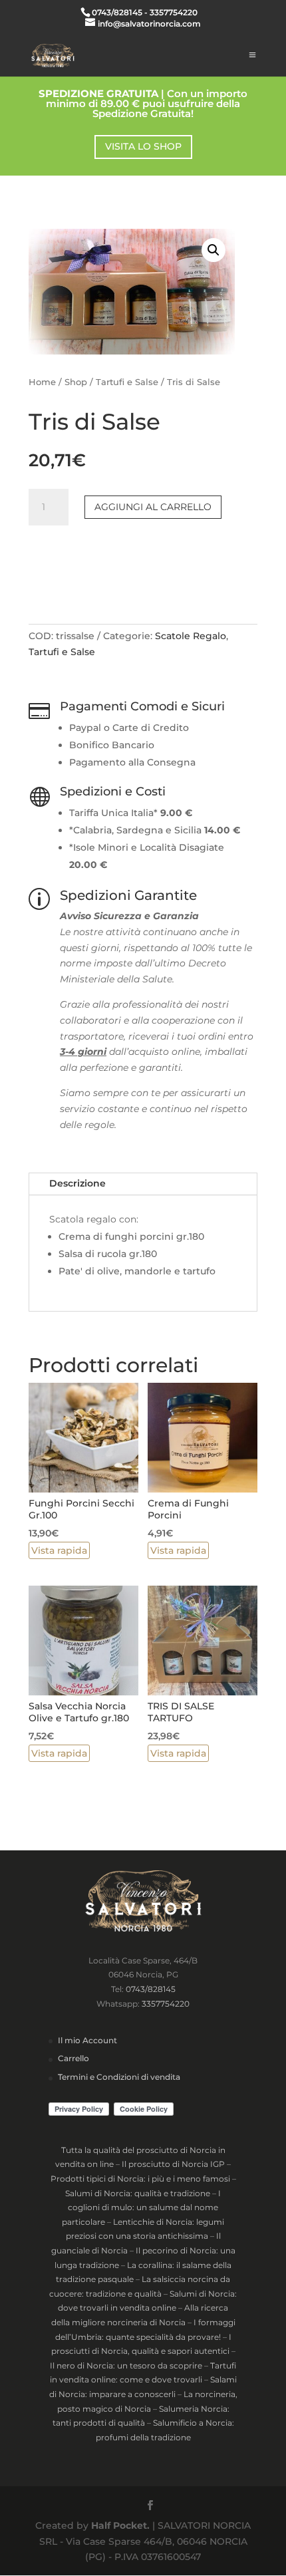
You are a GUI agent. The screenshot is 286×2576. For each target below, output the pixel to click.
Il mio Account (87, 2040)
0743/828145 (151, 1989)
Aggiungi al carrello (153, 507)
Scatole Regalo (191, 636)
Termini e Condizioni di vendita (119, 2077)
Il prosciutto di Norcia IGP (173, 2164)
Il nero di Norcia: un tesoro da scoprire (126, 2365)
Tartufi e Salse (127, 382)
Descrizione (77, 1183)
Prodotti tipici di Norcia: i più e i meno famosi (140, 2179)
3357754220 (166, 2004)
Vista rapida (59, 1550)
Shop (76, 382)
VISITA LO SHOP (143, 146)
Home (42, 382)
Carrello (73, 2058)
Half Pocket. (120, 2525)
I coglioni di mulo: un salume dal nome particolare (141, 2208)
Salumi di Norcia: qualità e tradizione (138, 2193)
